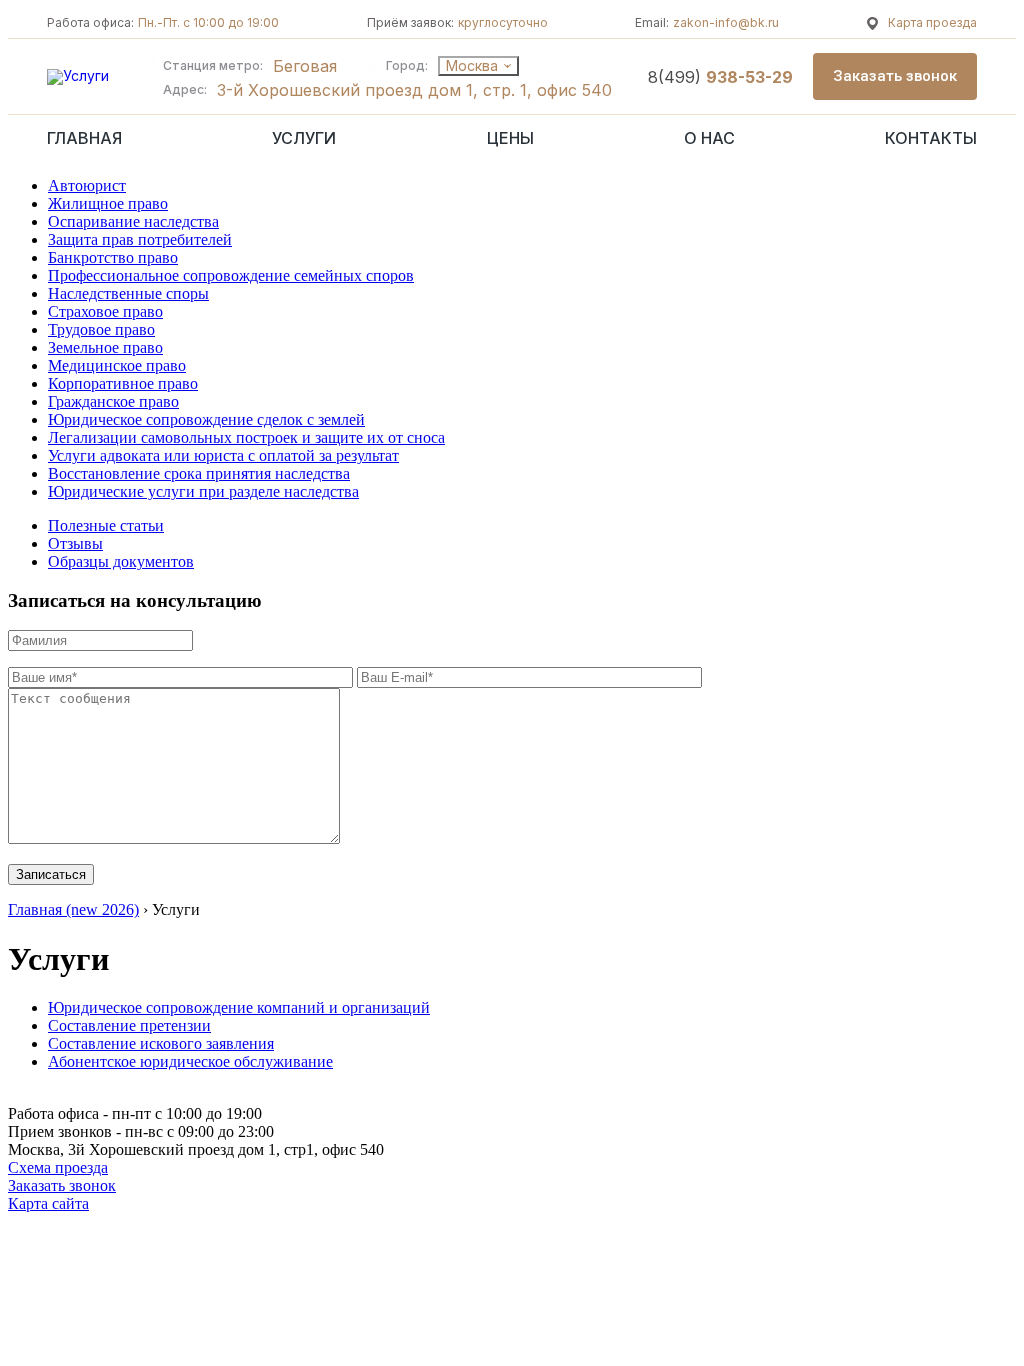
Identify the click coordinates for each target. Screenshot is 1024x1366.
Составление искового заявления (161, 1043)
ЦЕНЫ (510, 138)
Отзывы (75, 543)
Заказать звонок (62, 1185)
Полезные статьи (106, 525)
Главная (84, 138)
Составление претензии (129, 1025)
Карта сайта (48, 1203)
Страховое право (105, 311)
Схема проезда (58, 1167)
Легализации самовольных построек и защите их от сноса (246, 437)
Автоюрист (87, 185)
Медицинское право (117, 365)
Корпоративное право (123, 383)
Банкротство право (113, 257)
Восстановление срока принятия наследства (199, 473)
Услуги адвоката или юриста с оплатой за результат (223, 455)
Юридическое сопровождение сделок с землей (206, 419)
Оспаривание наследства (133, 221)
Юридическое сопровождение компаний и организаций (239, 1007)
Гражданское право (113, 401)
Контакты (931, 138)
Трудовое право (101, 329)
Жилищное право (108, 203)
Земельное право (105, 347)
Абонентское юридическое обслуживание (190, 1061)
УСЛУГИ (304, 138)
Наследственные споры (128, 293)
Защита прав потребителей (140, 239)
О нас (709, 138)
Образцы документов (121, 561)
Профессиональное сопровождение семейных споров (231, 275)
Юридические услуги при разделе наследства (203, 491)
